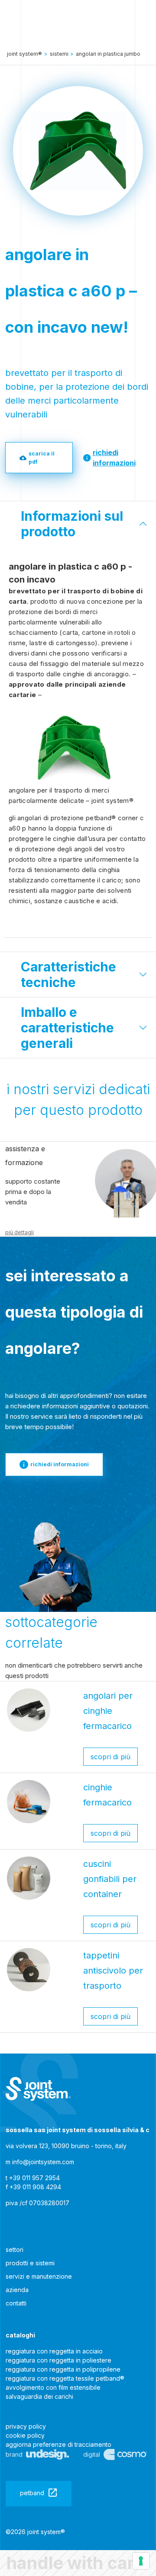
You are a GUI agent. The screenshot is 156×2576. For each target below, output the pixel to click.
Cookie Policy (25, 2435)
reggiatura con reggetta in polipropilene (63, 2369)
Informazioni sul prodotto (72, 524)
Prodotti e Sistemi (30, 2263)
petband (32, 2493)
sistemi (59, 54)
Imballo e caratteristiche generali (67, 1028)
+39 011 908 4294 (35, 2187)
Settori (15, 2250)
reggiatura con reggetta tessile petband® (65, 2378)
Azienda (17, 2290)
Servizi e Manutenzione (39, 2276)
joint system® (24, 54)
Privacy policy (26, 2426)
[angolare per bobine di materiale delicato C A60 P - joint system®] (38, 2089)
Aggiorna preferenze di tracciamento (58, 2444)
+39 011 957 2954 (34, 2178)
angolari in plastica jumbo (108, 54)
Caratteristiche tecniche (68, 974)
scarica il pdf (42, 458)
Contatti (16, 2303)
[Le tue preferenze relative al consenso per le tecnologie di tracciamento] (141, 2561)
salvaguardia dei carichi (39, 2396)
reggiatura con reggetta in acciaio (54, 2351)
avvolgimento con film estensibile (53, 2387)
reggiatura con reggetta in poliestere (58, 2360)
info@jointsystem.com (43, 2162)
